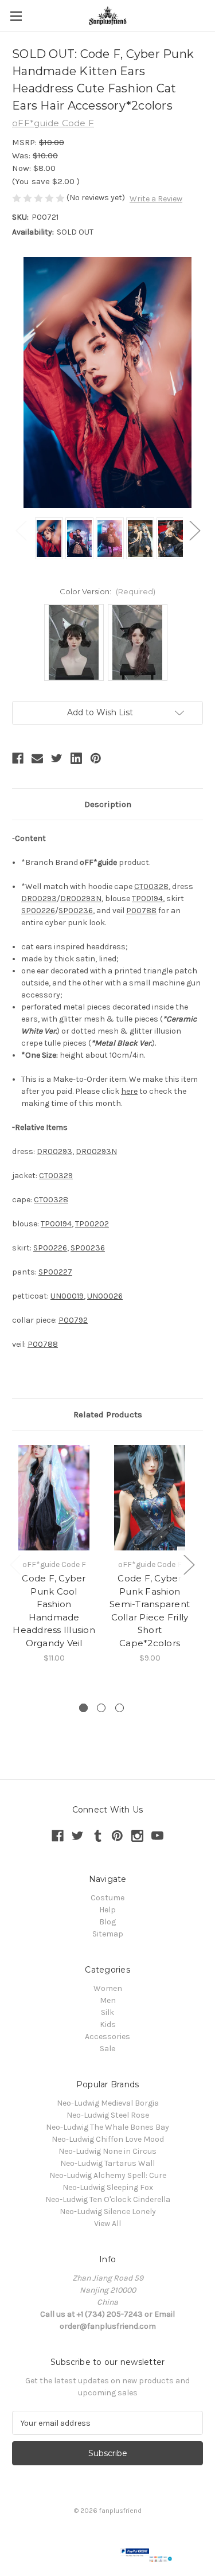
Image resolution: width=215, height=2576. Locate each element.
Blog (107, 1922)
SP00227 (55, 1272)
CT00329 (56, 1176)
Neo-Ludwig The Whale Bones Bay (107, 2127)
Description (108, 804)
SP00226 (38, 911)
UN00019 (67, 1296)
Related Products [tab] (108, 1414)
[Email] (37, 758)
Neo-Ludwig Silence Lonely (108, 2211)
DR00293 (39, 899)
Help (107, 1910)
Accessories (107, 2037)
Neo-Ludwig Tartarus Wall (107, 2163)
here (129, 1091)
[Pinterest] (96, 758)
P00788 (141, 911)
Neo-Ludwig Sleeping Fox (108, 2187)
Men (108, 2000)
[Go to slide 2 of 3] (101, 1708)
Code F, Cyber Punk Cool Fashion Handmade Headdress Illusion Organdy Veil (54, 1611)
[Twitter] (57, 758)
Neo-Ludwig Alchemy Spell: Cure (108, 2175)
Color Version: (107, 591)
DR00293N (81, 899)
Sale (107, 2049)
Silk (107, 2012)
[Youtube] (157, 1836)
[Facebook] (18, 758)
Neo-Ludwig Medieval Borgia (108, 2103)
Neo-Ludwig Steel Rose (108, 2115)
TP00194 (147, 899)
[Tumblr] (98, 1836)
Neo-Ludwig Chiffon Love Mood (108, 2139)
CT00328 (151, 886)
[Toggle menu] (16, 16)
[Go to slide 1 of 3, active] (83, 1708)
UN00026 (105, 1296)
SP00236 (76, 911)
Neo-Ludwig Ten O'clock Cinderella (108, 2199)
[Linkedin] (76, 758)
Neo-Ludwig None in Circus (107, 2151)
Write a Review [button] (156, 199)
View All (107, 2224)
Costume (107, 1898)
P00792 (73, 1320)
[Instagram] (137, 1836)
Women (108, 1988)
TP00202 (92, 1224)
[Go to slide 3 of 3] (120, 1708)
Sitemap (108, 1934)
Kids (108, 2024)
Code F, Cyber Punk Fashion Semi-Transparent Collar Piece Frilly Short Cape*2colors (150, 1611)
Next (194, 530)
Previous (21, 530)
